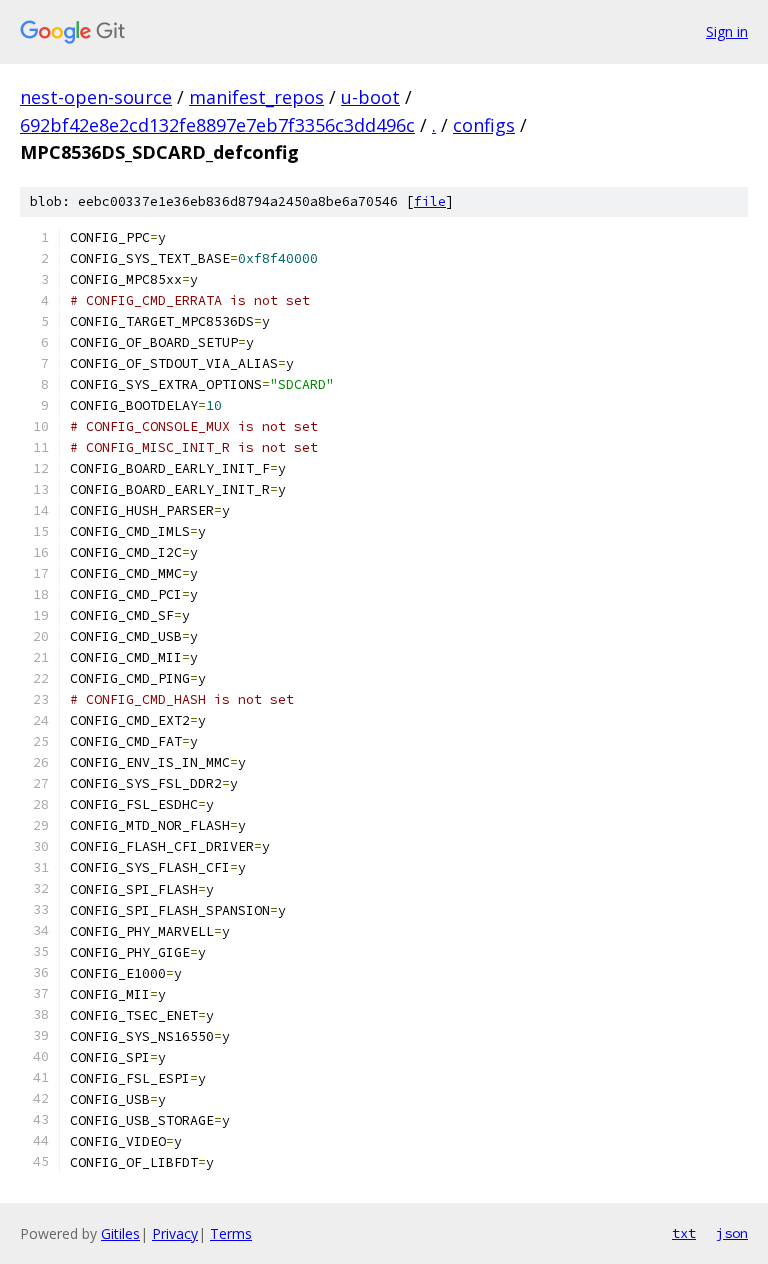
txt (684, 1233)
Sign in (727, 31)
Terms (231, 1233)
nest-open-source (96, 97)
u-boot (370, 97)
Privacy (175, 1233)
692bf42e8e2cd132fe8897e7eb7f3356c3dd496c (217, 125)
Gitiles (120, 1233)
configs (484, 125)
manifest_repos (256, 97)
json (732, 1233)
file (430, 201)
